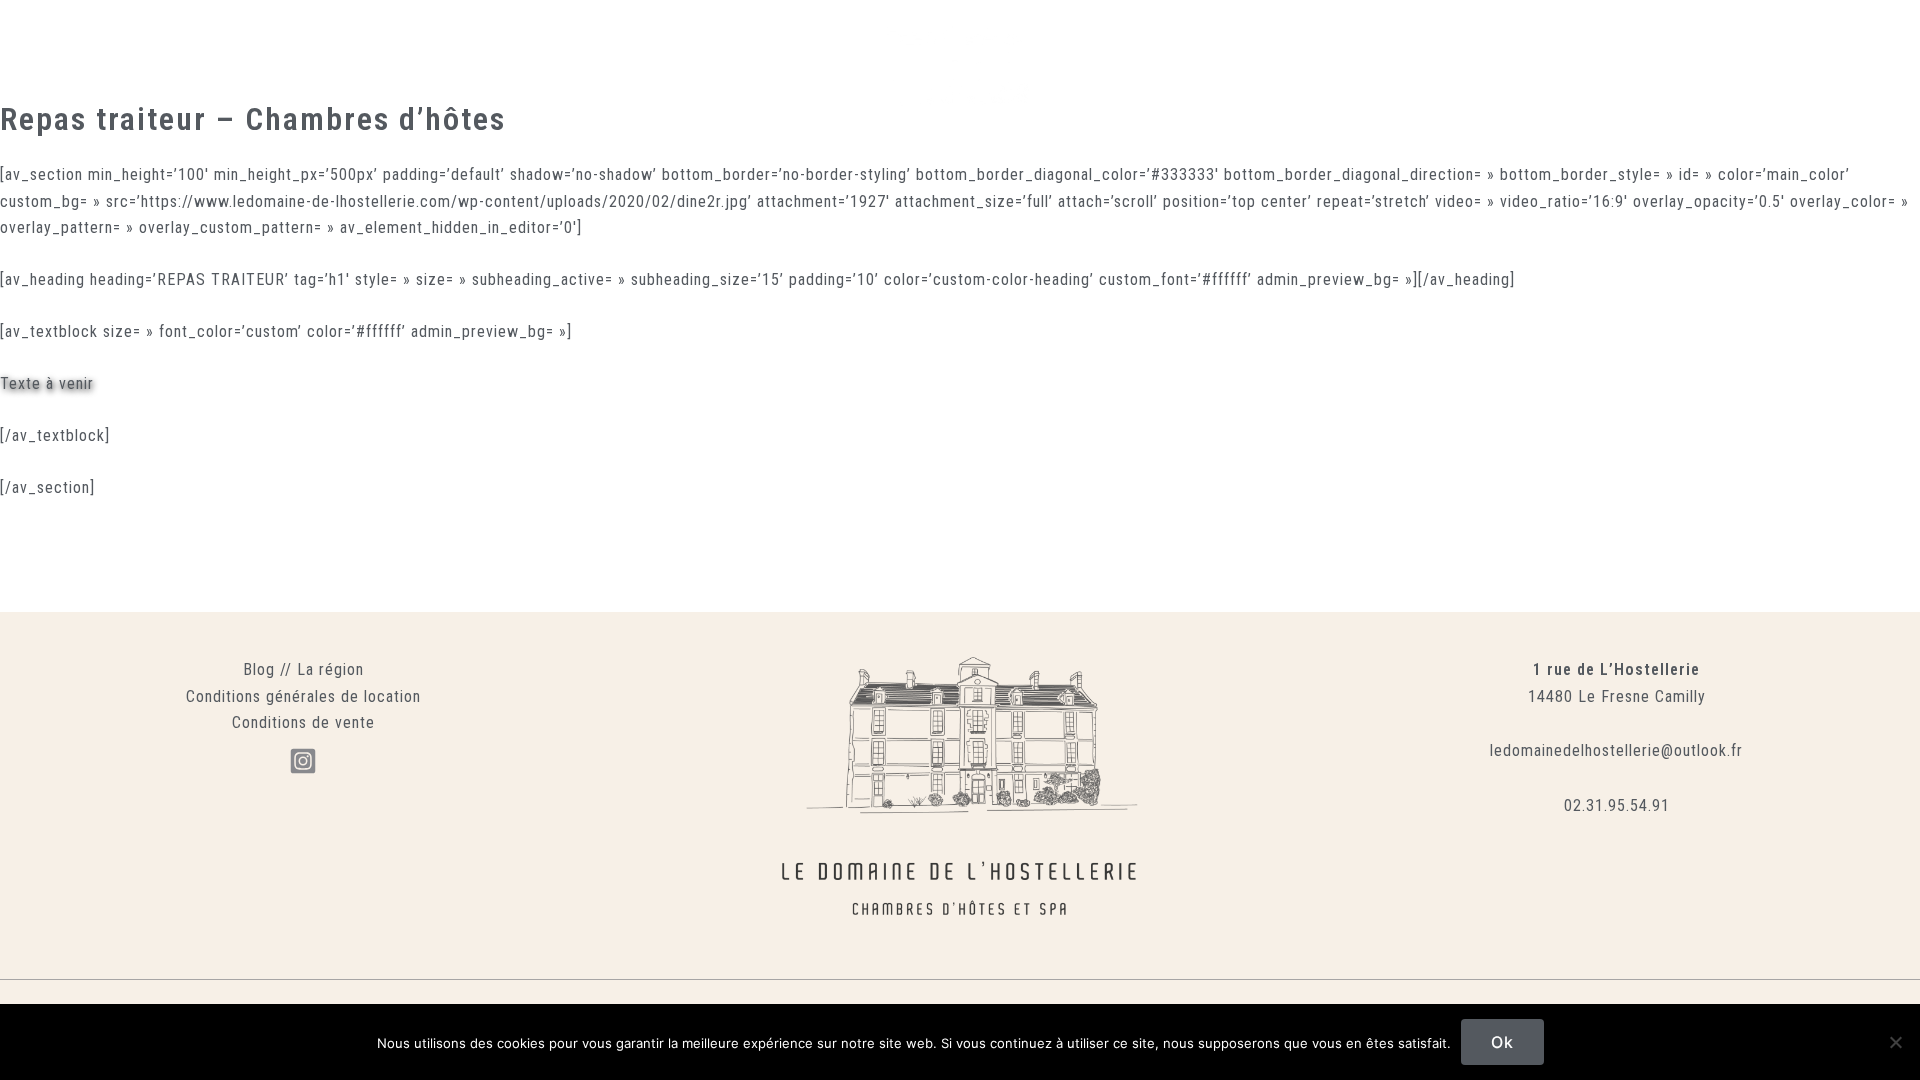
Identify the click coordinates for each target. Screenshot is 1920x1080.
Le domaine (460, 76)
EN (1439, 76)
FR (1395, 76)
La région (330, 669)
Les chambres (572, 76)
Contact (1333, 76)
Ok (1502, 1042)
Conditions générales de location (303, 696)
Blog (259, 669)
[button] (1540, 76)
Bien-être (771, 76)
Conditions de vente (303, 722)
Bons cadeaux (1233, 76)
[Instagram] (303, 761)
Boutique (1130, 76)
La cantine (680, 76)
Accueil (369, 76)
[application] (810, 76)
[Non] (1895, 1042)
